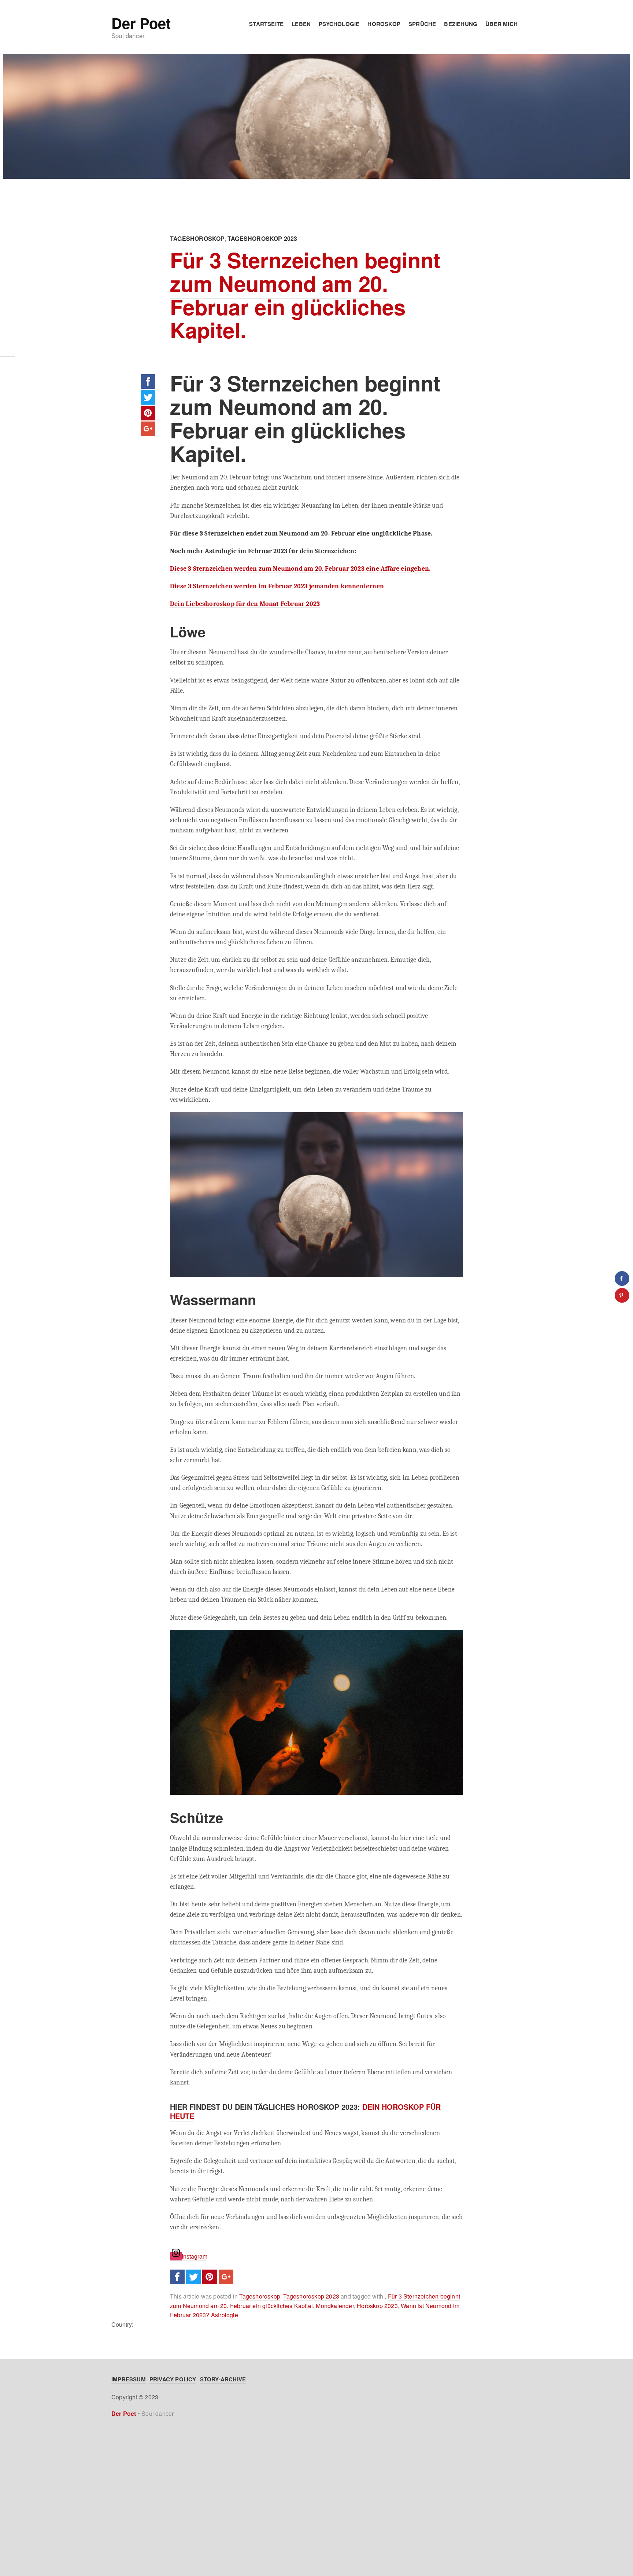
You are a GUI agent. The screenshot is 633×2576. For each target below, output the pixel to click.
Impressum (129, 2379)
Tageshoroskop (197, 238)
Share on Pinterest (148, 413)
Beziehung (461, 24)
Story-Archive (223, 2379)
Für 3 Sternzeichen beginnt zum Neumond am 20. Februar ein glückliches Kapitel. (305, 295)
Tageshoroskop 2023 (262, 238)
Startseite (266, 24)
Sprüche (422, 24)
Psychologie (339, 24)
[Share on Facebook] (622, 1278)
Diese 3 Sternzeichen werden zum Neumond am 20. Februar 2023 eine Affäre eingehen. (300, 568)
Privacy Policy (173, 2379)
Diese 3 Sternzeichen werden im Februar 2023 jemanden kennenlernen (277, 586)
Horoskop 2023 (377, 2306)
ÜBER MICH (501, 24)
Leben (301, 24)
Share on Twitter (148, 397)
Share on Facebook (148, 382)
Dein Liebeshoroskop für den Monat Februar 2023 (245, 604)
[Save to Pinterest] (622, 1295)
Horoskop (384, 24)
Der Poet (141, 23)
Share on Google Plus (148, 429)
